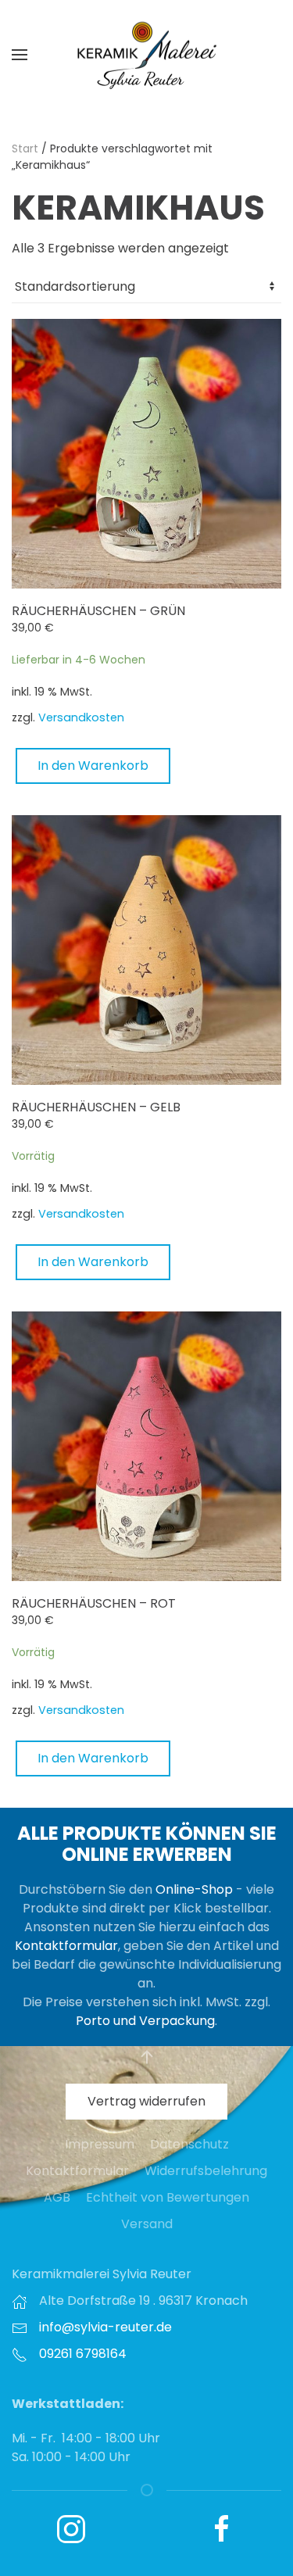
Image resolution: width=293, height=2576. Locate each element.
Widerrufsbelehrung (206, 2171)
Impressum (100, 2144)
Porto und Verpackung (145, 2021)
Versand (147, 2224)
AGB (57, 2197)
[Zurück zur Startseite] (147, 55)
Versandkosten (81, 717)
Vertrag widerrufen (146, 2101)
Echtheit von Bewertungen (168, 2197)
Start (25, 148)
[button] (20, 55)
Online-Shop (194, 1889)
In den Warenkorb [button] (93, 766)
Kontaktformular (66, 1946)
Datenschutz (189, 2144)
